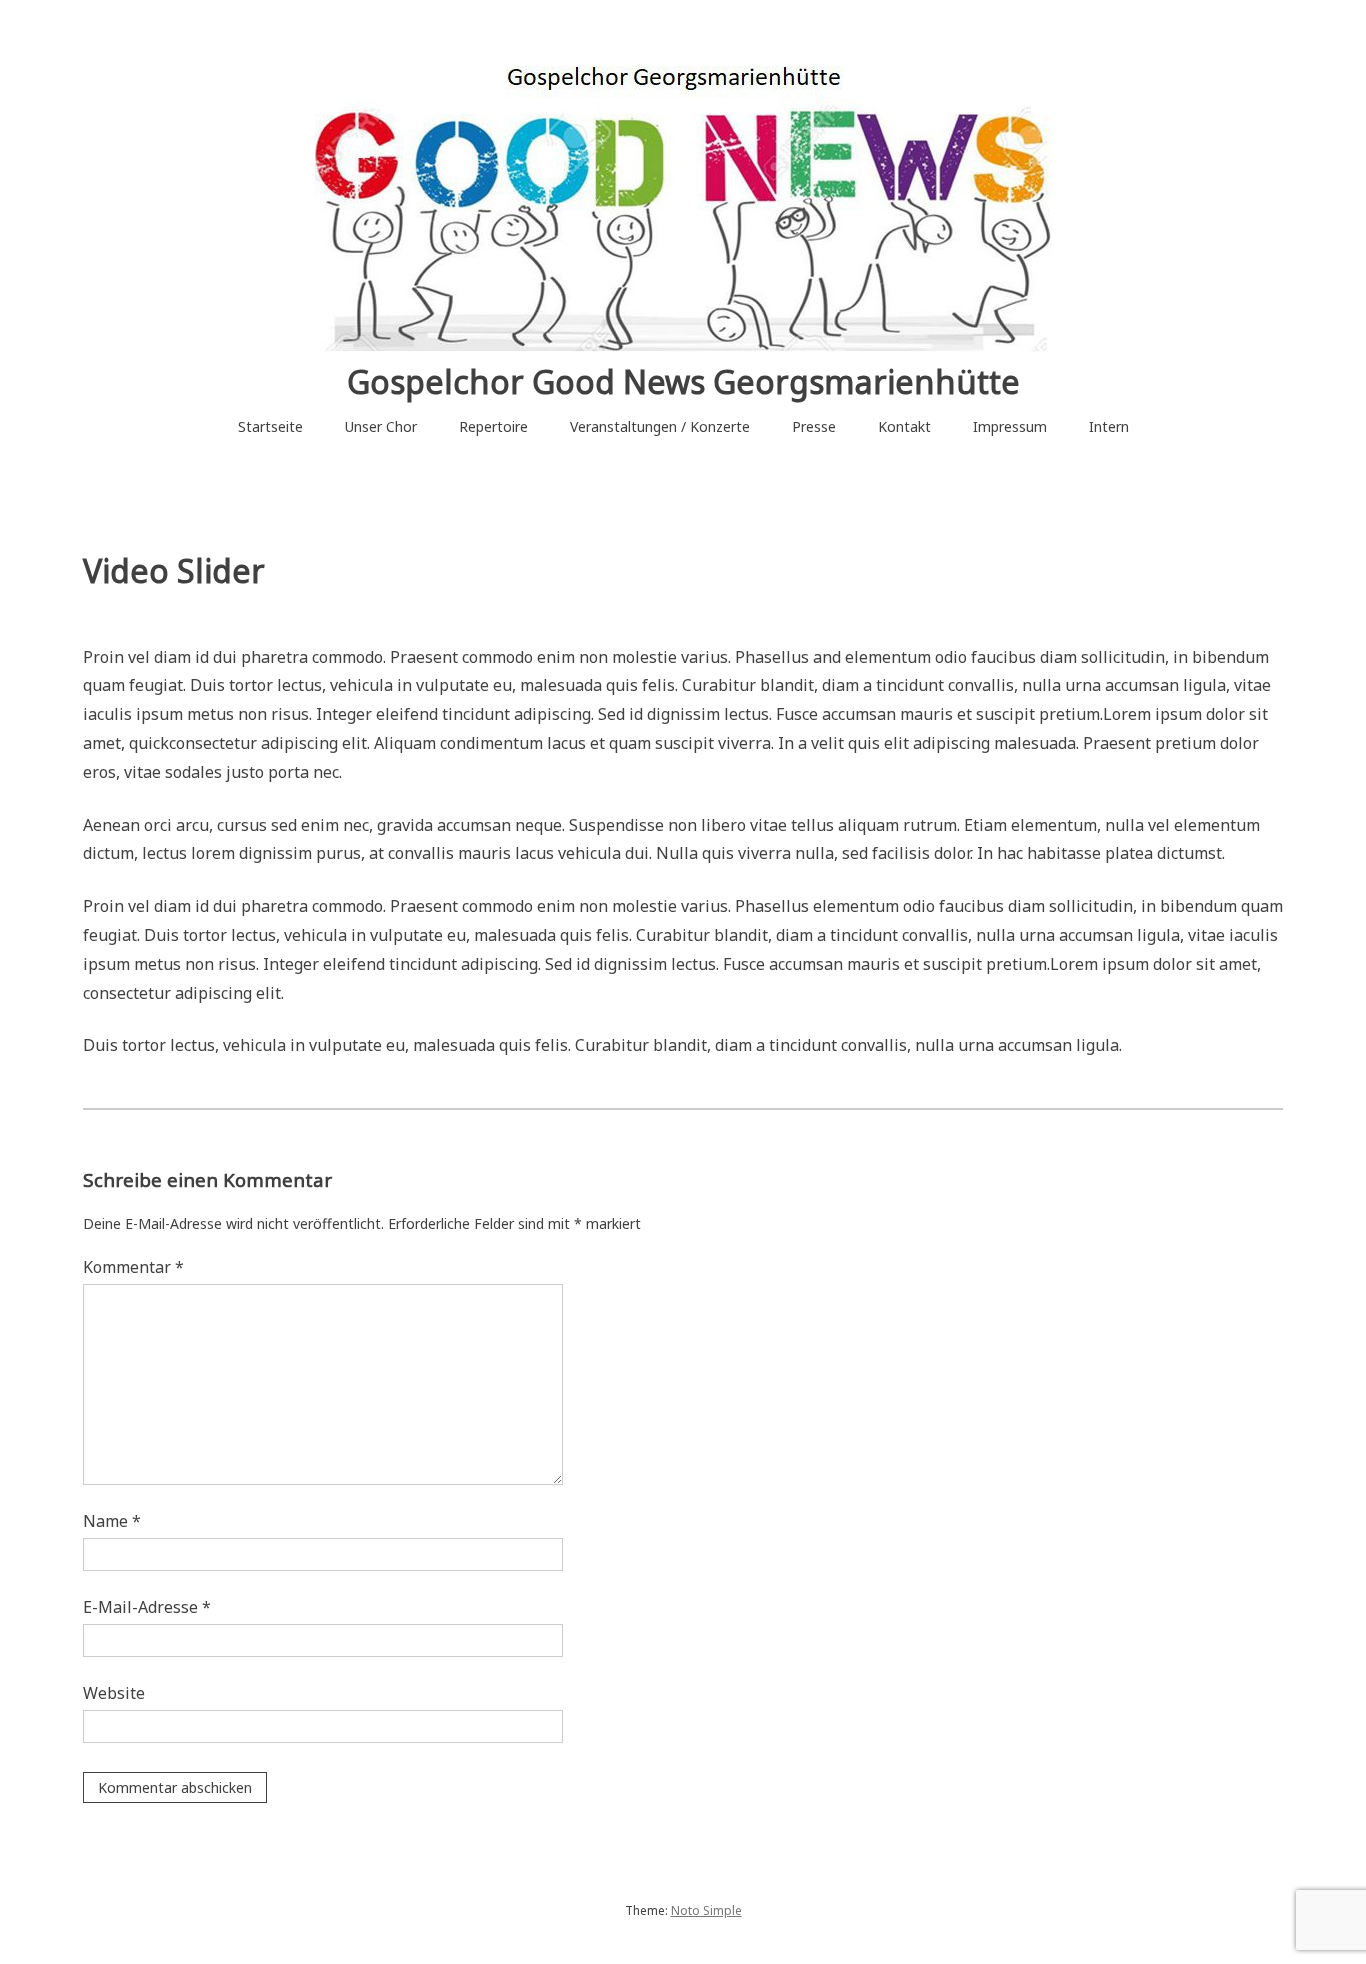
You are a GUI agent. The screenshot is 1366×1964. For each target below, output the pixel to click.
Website (114, 1693)
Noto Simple (706, 1910)
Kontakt (904, 426)
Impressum (1010, 426)
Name (112, 1521)
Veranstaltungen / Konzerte (660, 426)
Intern (1109, 426)
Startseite (270, 426)
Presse (814, 426)
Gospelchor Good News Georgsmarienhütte (683, 381)
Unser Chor (381, 426)
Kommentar (133, 1267)
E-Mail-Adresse (147, 1607)
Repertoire (493, 426)
